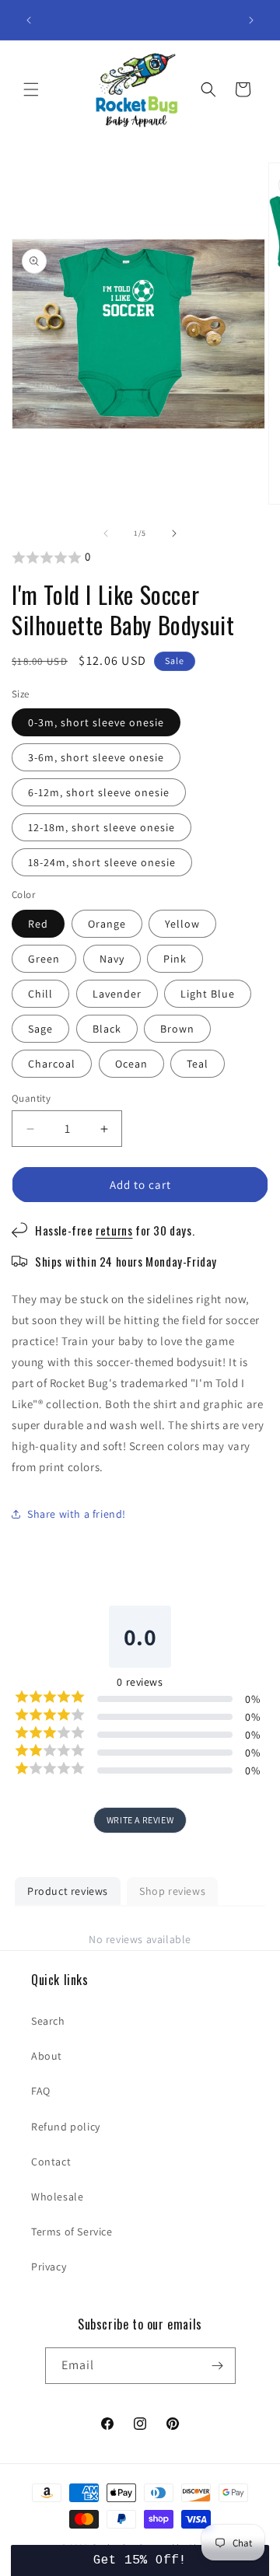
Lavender (117, 994)
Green (44, 959)
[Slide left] (106, 533)
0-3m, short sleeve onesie (96, 722)
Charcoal (52, 1064)
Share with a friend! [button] (77, 1514)
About (47, 2056)
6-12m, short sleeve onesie (99, 792)
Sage (40, 1029)
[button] (31, 89)
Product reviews (68, 1891)
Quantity (31, 1098)
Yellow (182, 924)
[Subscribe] (218, 2366)
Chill (40, 994)
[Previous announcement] (29, 20)
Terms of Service (72, 2232)
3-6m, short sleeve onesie (96, 757)
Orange (107, 924)
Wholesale (57, 2197)
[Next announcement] (251, 20)
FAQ (41, 2091)
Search (48, 2021)
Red (38, 924)
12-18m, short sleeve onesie (101, 827)
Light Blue (208, 994)
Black (107, 1029)
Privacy (49, 2267)
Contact (51, 2162)
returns (114, 1230)
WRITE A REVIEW (140, 1820)
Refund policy (66, 2127)
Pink (175, 959)
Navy (112, 959)
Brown (177, 1029)
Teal (198, 1064)
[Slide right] (174, 533)
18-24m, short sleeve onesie (102, 862)
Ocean (131, 1064)
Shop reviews (172, 1891)
